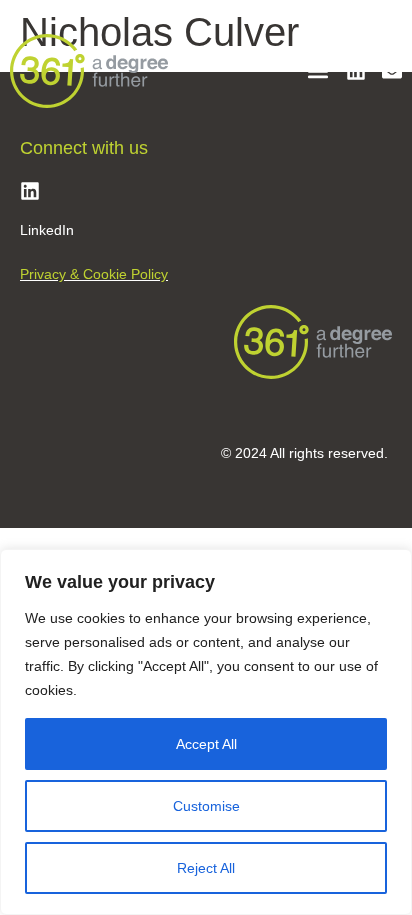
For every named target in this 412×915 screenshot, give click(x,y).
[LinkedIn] (30, 191)
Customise (206, 806)
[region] (206, 732)
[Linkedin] (356, 71)
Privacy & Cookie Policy (94, 274)
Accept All (206, 744)
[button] (317, 71)
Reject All (206, 868)
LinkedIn (47, 230)
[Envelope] (392, 71)
